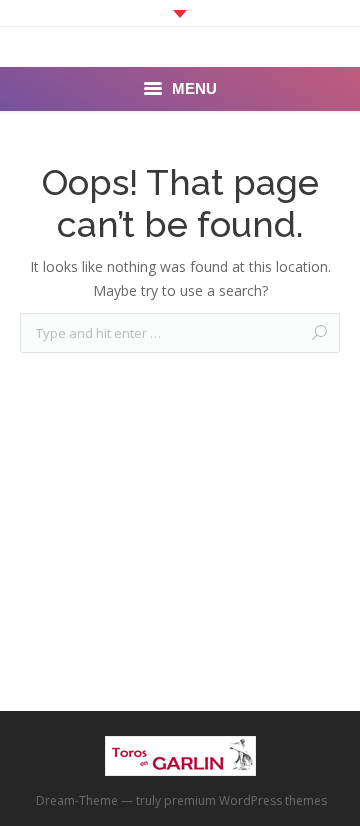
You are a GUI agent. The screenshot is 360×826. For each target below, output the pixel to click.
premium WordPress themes (245, 800)
